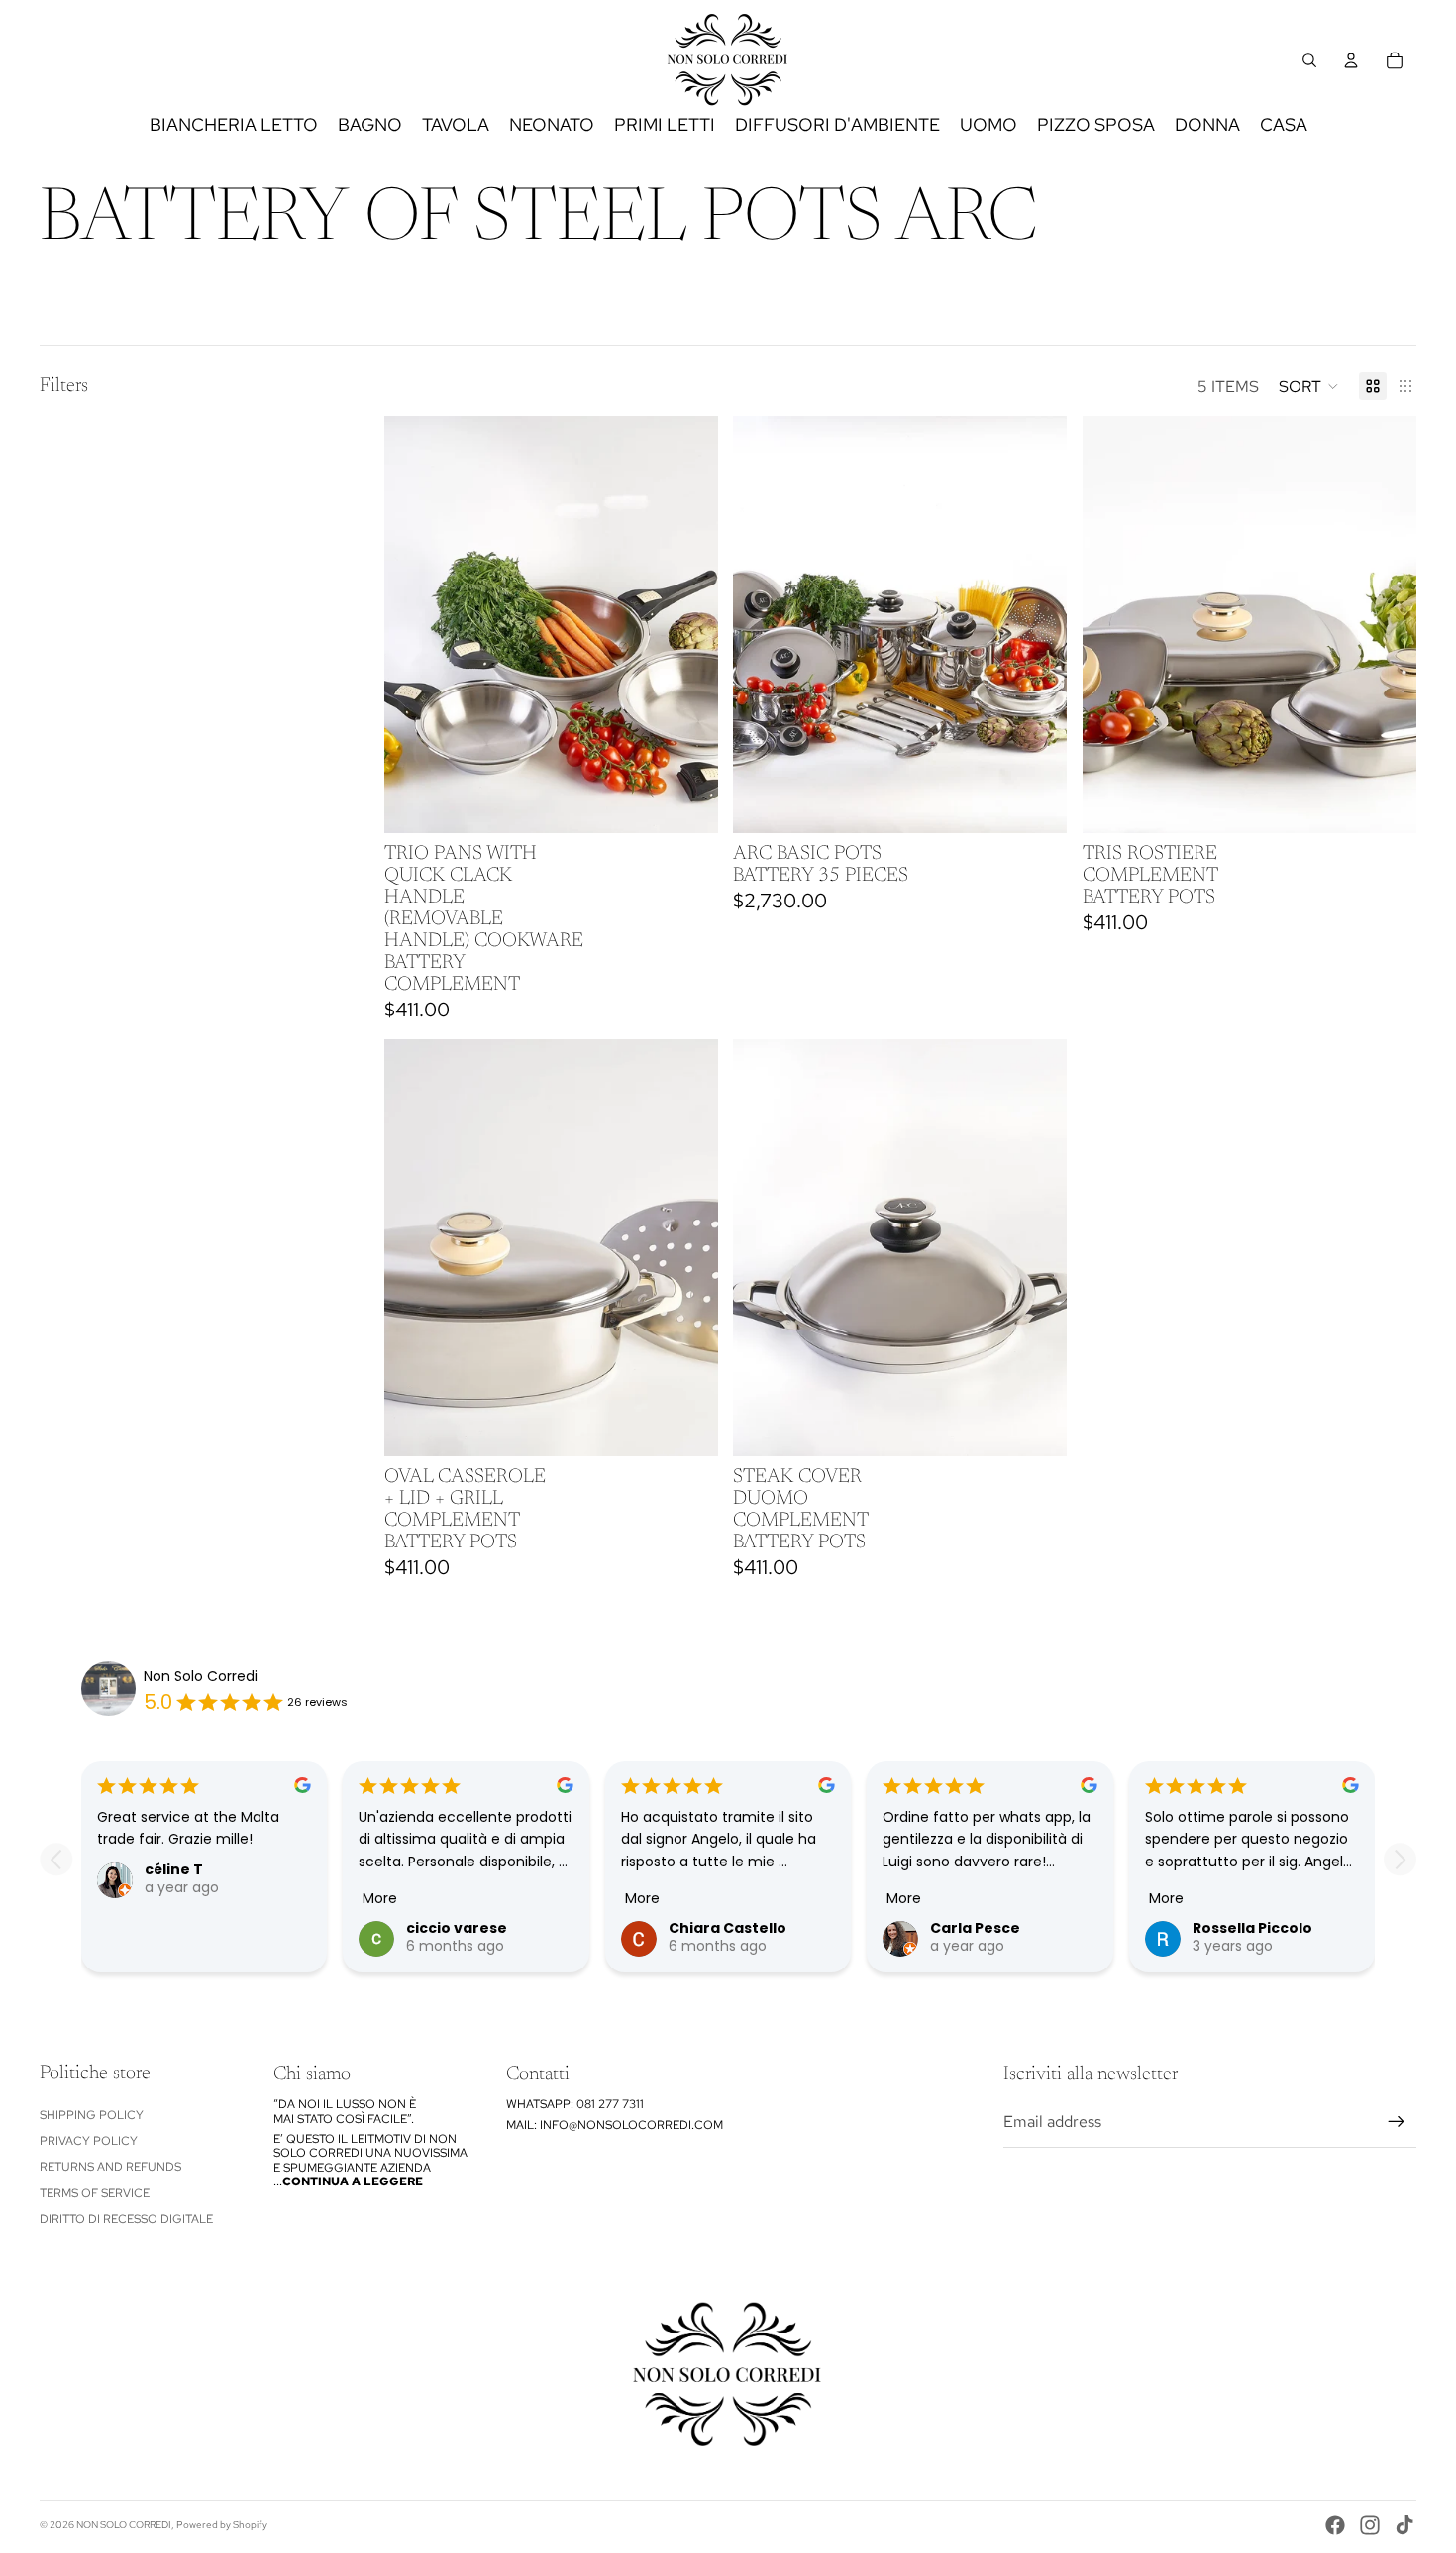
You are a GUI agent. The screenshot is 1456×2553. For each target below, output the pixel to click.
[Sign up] (1397, 2122)
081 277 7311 (610, 2104)
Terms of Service (95, 2193)
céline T (174, 1869)
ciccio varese (457, 1928)
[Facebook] (1335, 2525)
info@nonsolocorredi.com (631, 2125)
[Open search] (1309, 60)
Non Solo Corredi (201, 1676)
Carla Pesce (975, 1928)
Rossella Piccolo (1252, 1928)
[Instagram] (1370, 2525)
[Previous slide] (763, 625)
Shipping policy (92, 2115)
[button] (1309, 386)
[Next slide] (1037, 625)
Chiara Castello (728, 1928)
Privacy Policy (89, 2141)
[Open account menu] (1351, 60)
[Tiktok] (1404, 2525)
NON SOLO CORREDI (124, 2525)
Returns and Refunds (110, 2167)
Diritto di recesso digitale (126, 2219)
